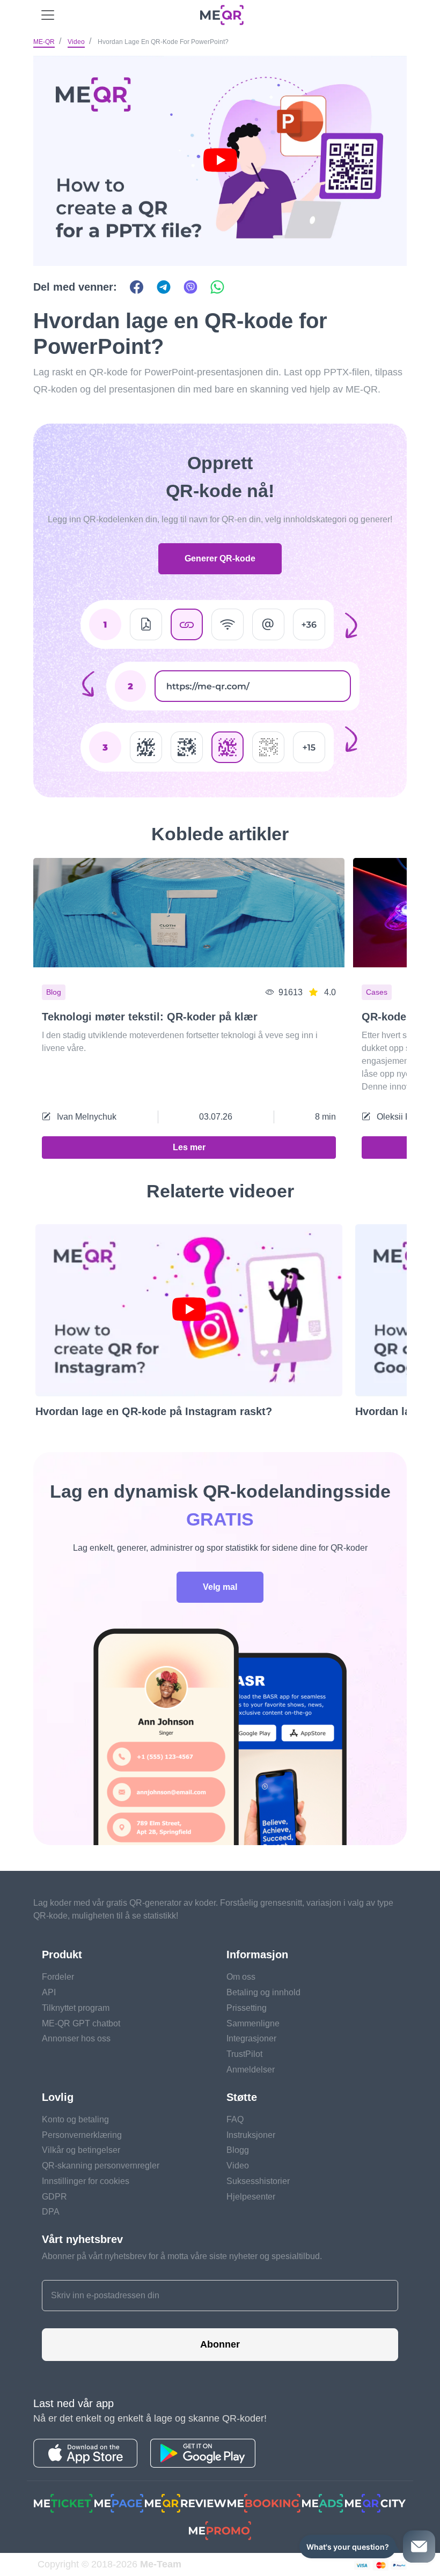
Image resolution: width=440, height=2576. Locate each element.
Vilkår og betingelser (81, 2150)
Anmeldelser (251, 2070)
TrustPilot (244, 2054)
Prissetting (247, 2008)
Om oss (241, 1977)
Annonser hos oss (76, 2038)
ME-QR (44, 42)
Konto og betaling (75, 2119)
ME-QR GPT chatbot (81, 2023)
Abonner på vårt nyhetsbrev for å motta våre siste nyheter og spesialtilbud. (182, 2256)
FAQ (235, 2119)
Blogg (238, 2150)
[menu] (48, 15)
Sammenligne (253, 2023)
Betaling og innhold (263, 1992)
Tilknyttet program (76, 2008)
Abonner (220, 2344)
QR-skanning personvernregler (101, 2166)
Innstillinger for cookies (86, 2181)
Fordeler (58, 1977)
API (49, 1992)
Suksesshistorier (258, 2181)
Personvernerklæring (82, 2135)
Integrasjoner (251, 2038)
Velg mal (220, 1587)
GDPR (54, 2197)
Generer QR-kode (220, 558)
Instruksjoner (251, 2135)
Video (76, 42)
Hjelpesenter (251, 2197)
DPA (51, 2212)
